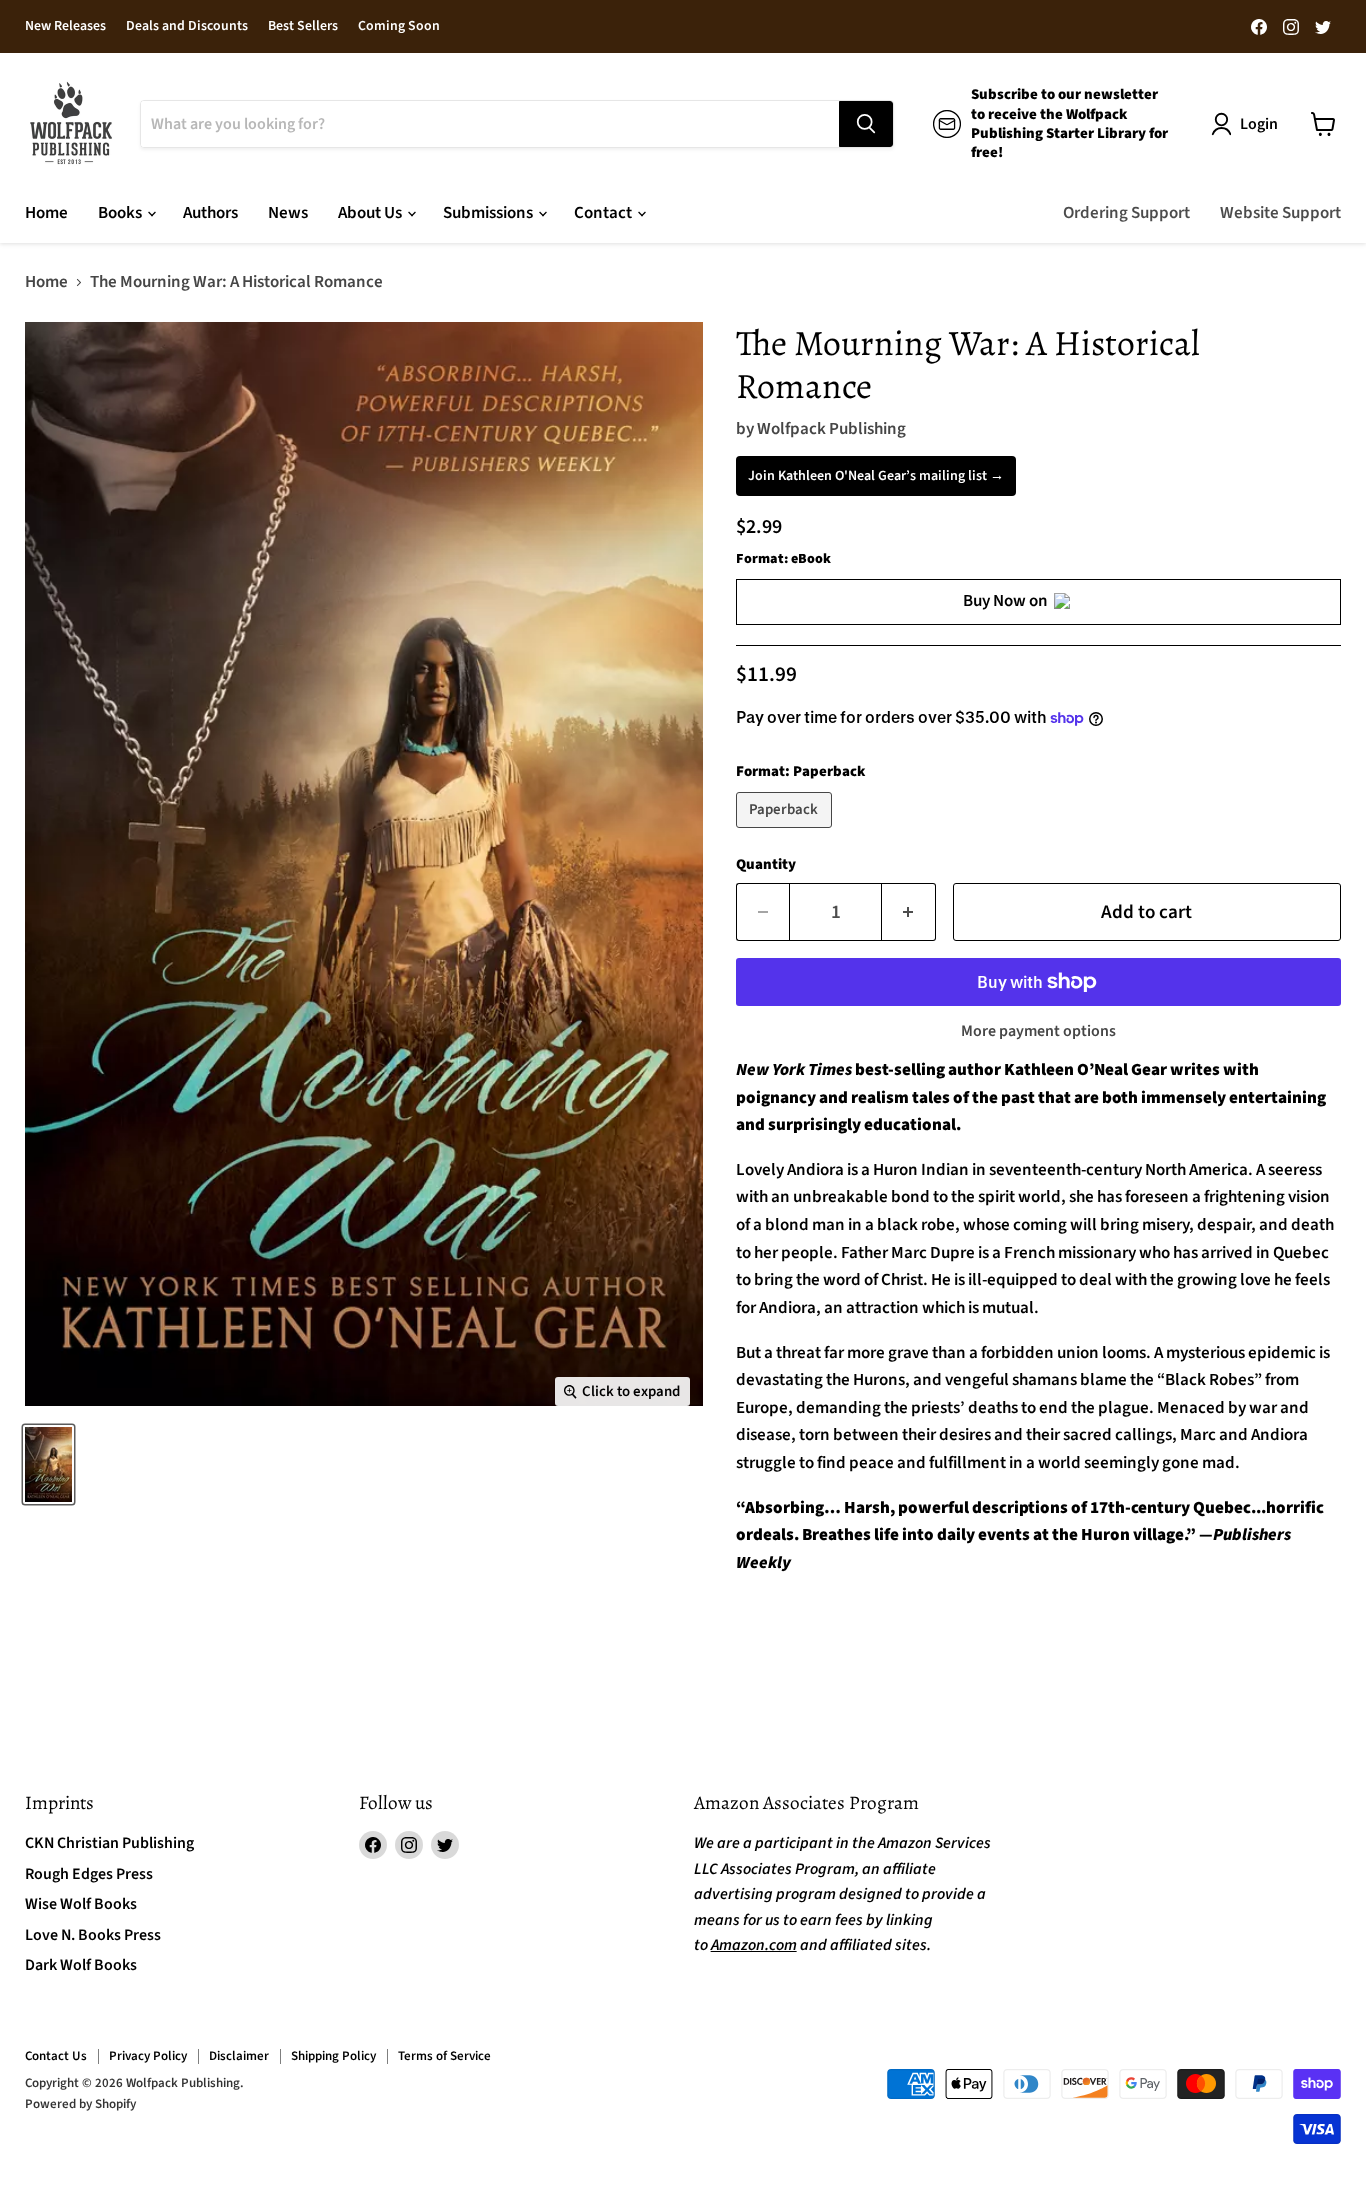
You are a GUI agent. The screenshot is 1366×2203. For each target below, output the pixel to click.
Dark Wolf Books (81, 1965)
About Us (371, 213)
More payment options (1038, 1031)
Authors (210, 213)
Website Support (1280, 213)
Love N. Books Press (93, 1935)
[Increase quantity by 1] (909, 912)
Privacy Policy (148, 2056)
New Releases (65, 27)
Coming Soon (399, 27)
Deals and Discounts (187, 27)
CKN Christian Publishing (109, 1843)
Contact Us (56, 2056)
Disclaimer (239, 2056)
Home (46, 213)
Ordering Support (1126, 213)
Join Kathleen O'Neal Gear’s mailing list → (876, 476)
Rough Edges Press (89, 1874)
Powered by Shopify (80, 2104)
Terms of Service (444, 2056)
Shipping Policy (333, 2056)
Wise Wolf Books (81, 1904)
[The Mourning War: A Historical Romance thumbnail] (48, 1464)
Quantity (766, 864)
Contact (604, 213)
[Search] (866, 124)
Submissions (489, 213)
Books (121, 213)
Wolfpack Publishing (831, 429)
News (288, 213)
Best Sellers (303, 27)
